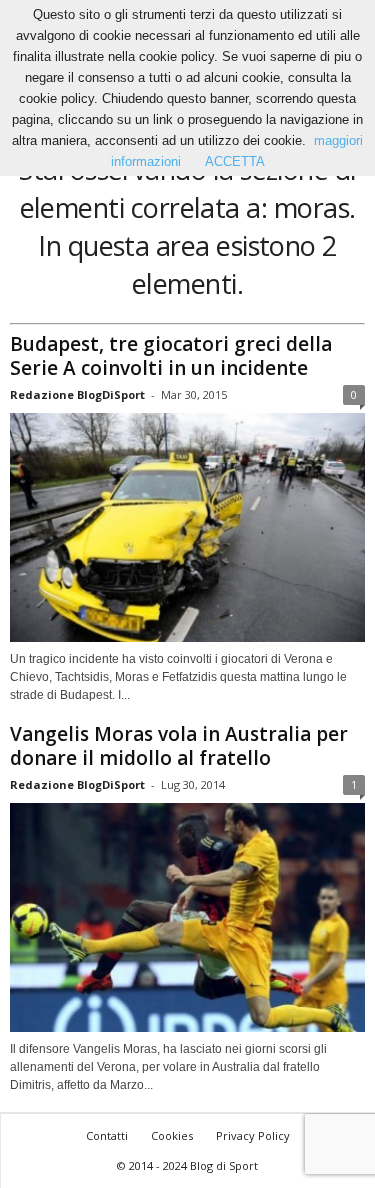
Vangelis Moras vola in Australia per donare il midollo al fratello (179, 746)
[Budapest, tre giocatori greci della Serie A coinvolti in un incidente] (187, 527)
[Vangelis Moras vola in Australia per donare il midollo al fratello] (187, 917)
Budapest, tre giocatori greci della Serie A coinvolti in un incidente (171, 356)
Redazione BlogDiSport (77, 394)
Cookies (172, 1135)
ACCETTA (235, 161)
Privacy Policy (253, 1135)
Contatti (107, 1135)
